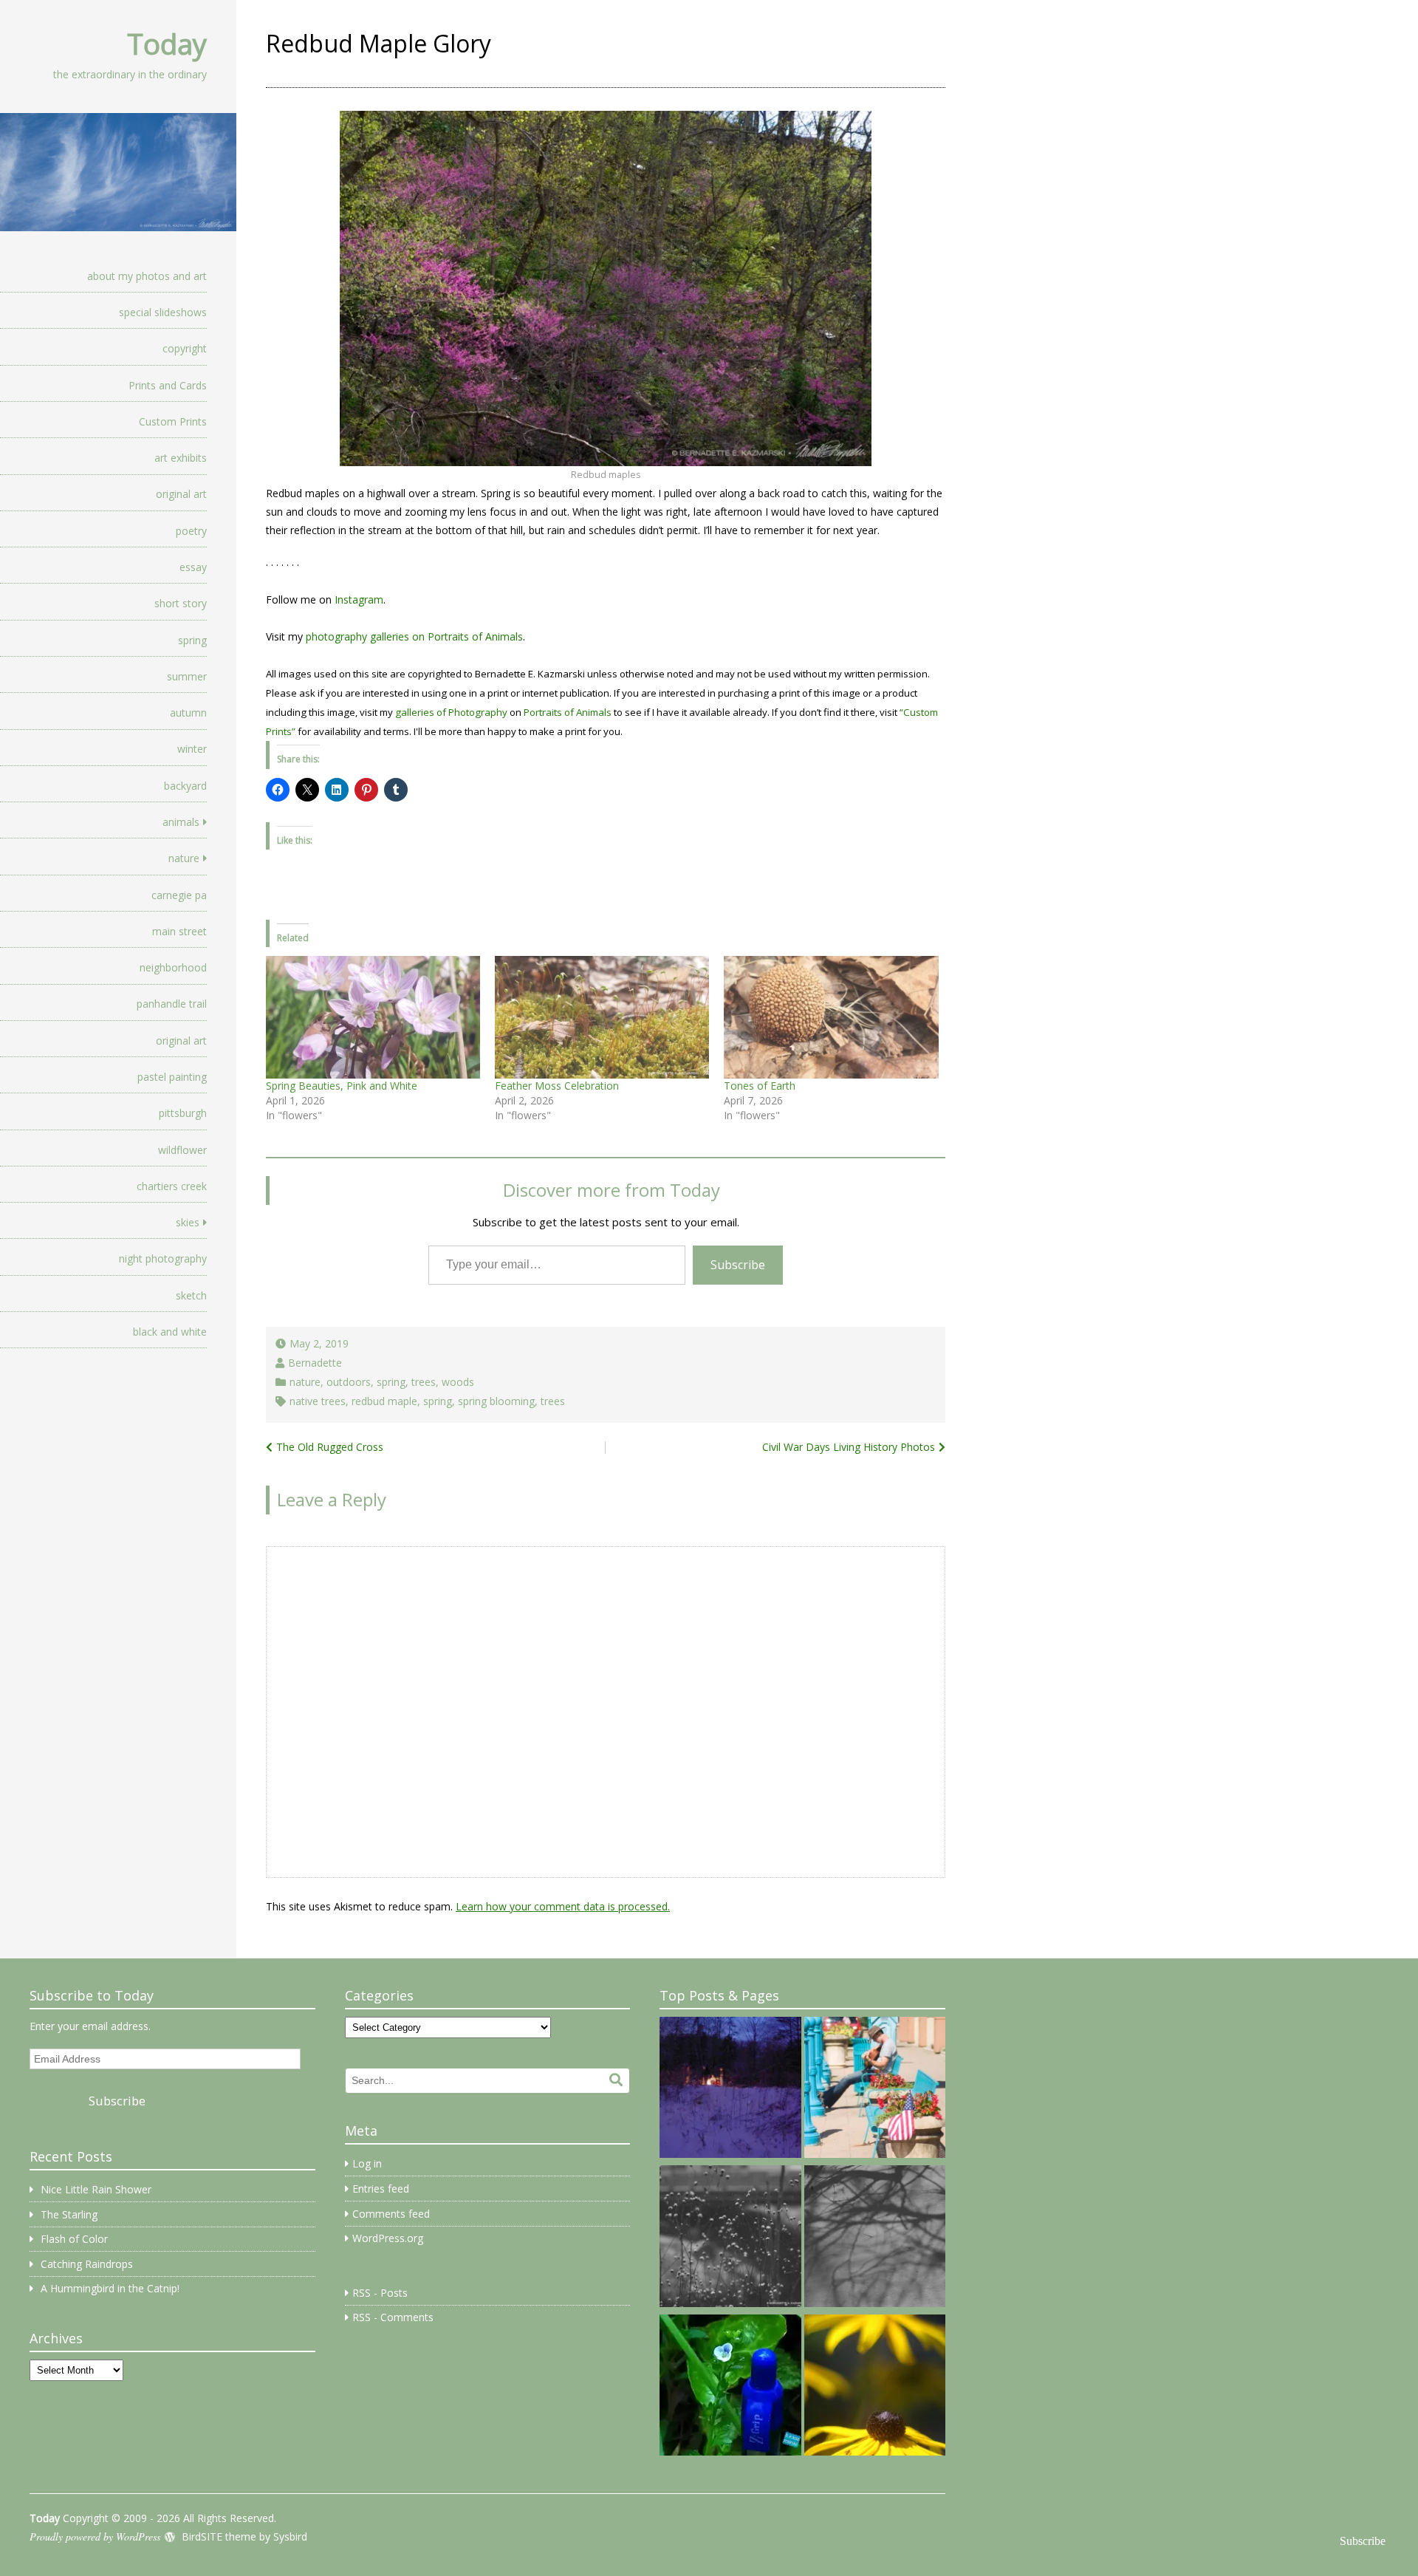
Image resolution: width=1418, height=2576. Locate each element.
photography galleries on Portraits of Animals (414, 636)
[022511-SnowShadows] (875, 2238)
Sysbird (290, 2536)
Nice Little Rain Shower (96, 2189)
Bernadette (315, 1363)
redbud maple (384, 1401)
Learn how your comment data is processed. (563, 1906)
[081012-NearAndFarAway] (875, 2388)
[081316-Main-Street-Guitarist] (875, 2090)
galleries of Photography (451, 712)
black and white (170, 1332)
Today (167, 44)
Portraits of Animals (568, 712)
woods (458, 1382)
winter (192, 749)
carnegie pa (179, 895)
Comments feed (391, 2214)
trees (424, 1382)
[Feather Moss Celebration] (602, 1017)
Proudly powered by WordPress (95, 2536)
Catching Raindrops (87, 2264)
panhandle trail (172, 1004)
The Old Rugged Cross (330, 1447)
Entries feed (381, 2189)
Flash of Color (74, 2239)
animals (181, 822)
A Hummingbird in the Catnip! (110, 2288)
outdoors (349, 1382)
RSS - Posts (380, 2293)
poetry (191, 531)
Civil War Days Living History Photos (849, 1447)
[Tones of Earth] (831, 1017)
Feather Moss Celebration (557, 1086)
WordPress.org (388, 2238)
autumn (188, 713)
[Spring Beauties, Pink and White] (373, 1017)
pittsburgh (183, 1113)
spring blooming (496, 1401)
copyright (185, 348)
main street (179, 931)
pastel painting (172, 1077)
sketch (191, 1295)
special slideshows (163, 312)
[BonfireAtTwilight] (730, 2090)
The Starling (69, 2214)
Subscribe (738, 1265)
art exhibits (181, 458)
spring (192, 640)
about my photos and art (147, 276)
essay (193, 567)
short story (181, 603)
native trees (318, 1401)
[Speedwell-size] (730, 2388)
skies (188, 1222)
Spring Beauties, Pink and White (342, 1086)
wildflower (182, 1150)
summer (187, 676)
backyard (185, 786)
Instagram (359, 599)
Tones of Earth (760, 1086)
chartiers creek (172, 1186)
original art (181, 494)
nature (184, 858)
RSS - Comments (393, 2317)
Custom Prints (173, 421)
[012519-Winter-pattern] (730, 2238)
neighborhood (173, 967)
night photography (163, 1258)
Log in (367, 2163)
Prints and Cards (168, 385)
